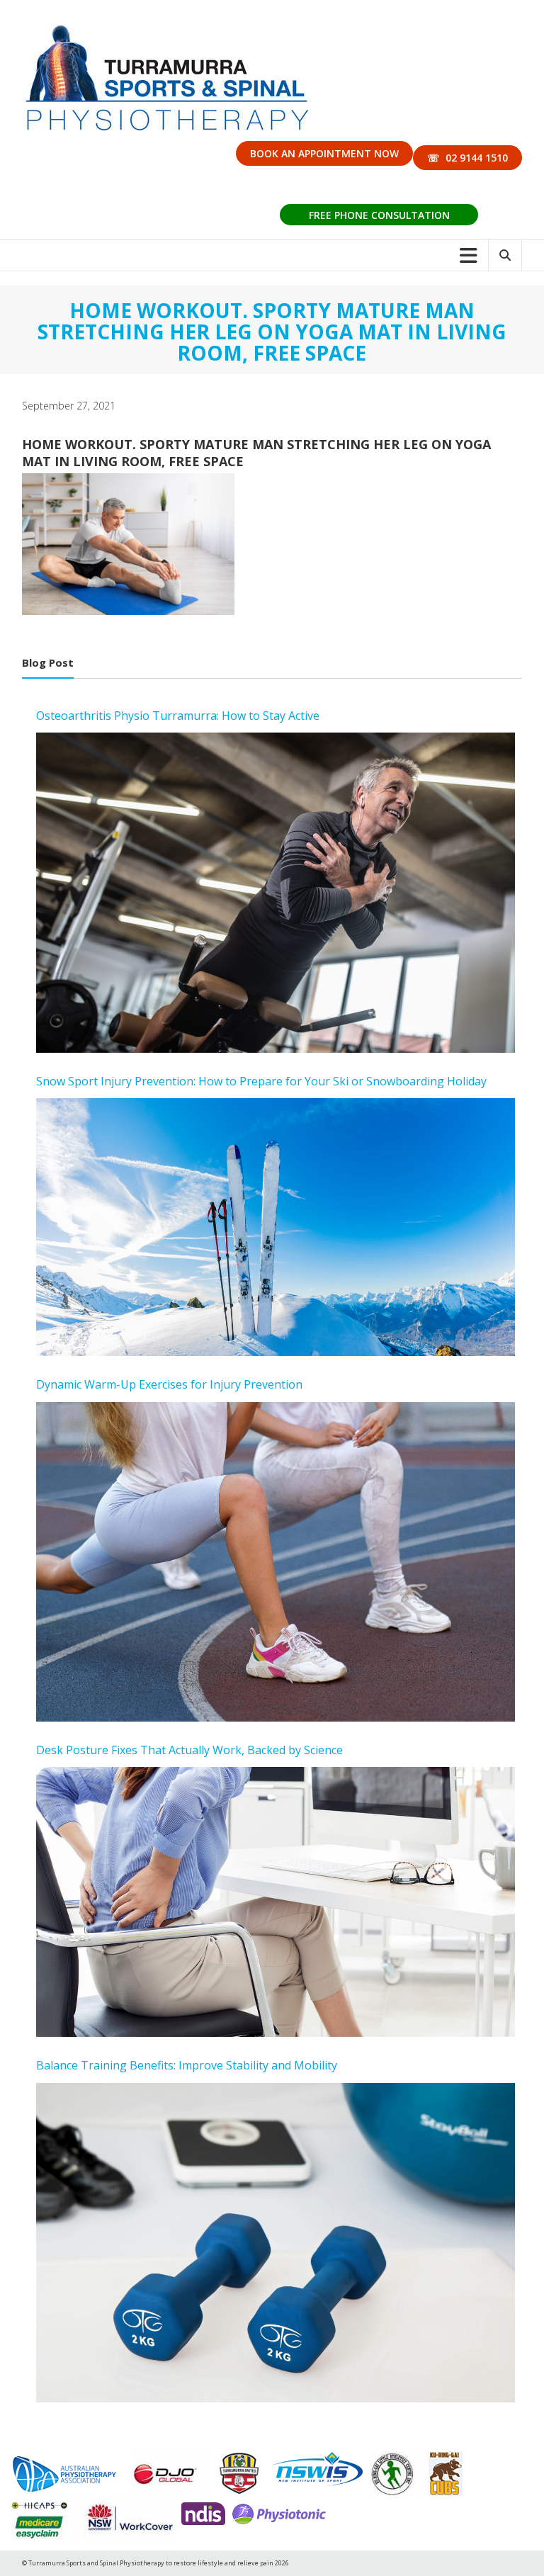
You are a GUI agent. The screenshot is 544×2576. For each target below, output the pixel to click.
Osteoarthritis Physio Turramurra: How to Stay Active (178, 716)
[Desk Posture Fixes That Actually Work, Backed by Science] (276, 1902)
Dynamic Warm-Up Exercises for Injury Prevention (169, 1384)
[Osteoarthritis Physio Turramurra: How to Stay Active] (276, 892)
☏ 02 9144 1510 (467, 158)
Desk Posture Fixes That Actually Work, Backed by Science (189, 1750)
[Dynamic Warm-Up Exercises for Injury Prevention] (276, 1562)
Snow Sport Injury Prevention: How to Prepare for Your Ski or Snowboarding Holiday (261, 1081)
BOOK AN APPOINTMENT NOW (324, 153)
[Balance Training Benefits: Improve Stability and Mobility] (276, 2243)
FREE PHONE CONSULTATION (379, 215)
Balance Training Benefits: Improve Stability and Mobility (187, 2065)
